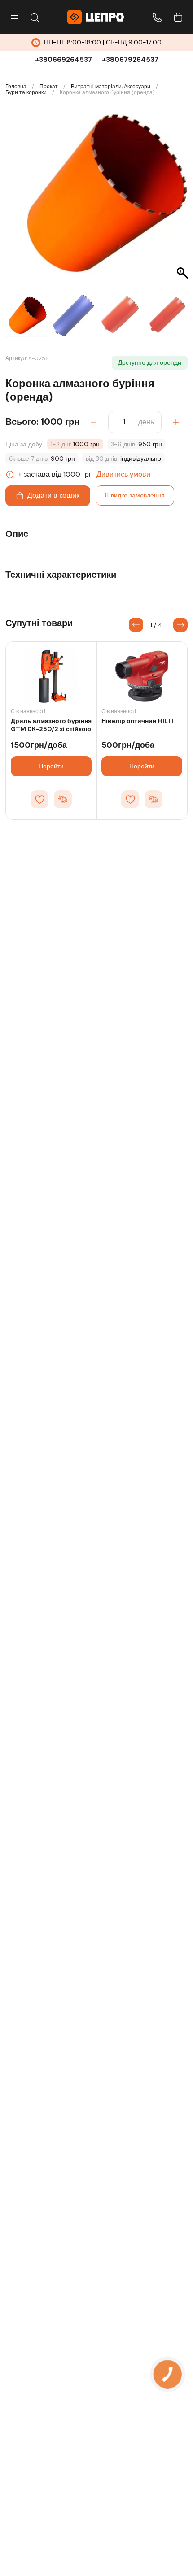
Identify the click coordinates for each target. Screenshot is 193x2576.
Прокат (49, 87)
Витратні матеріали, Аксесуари (111, 87)
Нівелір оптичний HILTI (137, 721)
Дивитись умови (123, 474)
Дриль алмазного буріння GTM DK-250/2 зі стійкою (51, 725)
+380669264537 (64, 60)
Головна (16, 87)
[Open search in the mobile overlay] (35, 17)
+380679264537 (130, 60)
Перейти (51, 766)
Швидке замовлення (135, 495)
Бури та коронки (26, 93)
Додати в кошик (53, 495)
